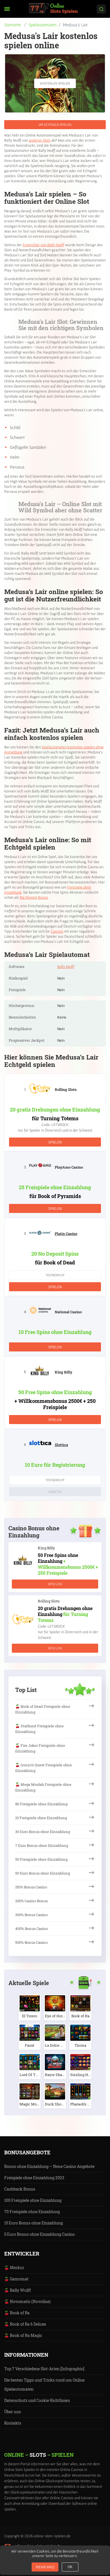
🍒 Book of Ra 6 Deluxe (25, 2324)
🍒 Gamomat (16, 2279)
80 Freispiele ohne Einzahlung (41, 1804)
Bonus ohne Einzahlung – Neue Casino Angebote (49, 2166)
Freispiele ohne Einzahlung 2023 (34, 2178)
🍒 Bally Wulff (17, 2290)
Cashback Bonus (20, 2189)
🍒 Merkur (14, 2268)
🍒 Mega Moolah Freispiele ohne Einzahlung (43, 1787)
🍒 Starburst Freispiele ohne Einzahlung (39, 1729)
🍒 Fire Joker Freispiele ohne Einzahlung (40, 1748)
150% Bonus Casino (31, 1887)
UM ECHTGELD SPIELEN (55, 124)
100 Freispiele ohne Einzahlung (33, 2200)
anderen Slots (40, 140)
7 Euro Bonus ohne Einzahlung (42, 1845)
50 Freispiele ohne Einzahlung (41, 1859)
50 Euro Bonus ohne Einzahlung (43, 1873)
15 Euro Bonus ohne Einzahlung (34, 2223)
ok (70, 2567)
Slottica (61, 1445)
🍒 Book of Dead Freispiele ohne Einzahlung (43, 1709)
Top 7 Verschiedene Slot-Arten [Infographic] (44, 2369)
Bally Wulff (66, 967)
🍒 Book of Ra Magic (23, 2335)
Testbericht (55, 1275)
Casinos (57, 931)
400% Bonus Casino (32, 1929)
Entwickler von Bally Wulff (44, 245)
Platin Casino (66, 1234)
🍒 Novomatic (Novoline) (27, 2301)
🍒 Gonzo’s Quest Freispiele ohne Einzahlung (44, 1768)
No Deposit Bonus (34, 897)
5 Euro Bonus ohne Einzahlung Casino (39, 2234)
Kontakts (13, 2423)
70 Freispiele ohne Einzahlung (32, 2212)
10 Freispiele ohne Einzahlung (41, 1818)
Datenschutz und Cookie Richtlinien (37, 2400)
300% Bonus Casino (31, 1915)
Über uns (13, 2412)
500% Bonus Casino (31, 1942)
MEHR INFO (45, 2567)
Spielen (55, 1142)
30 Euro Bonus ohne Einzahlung (43, 1832)
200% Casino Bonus (31, 1901)
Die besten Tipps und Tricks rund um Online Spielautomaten (44, 2385)
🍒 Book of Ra (17, 2313)
